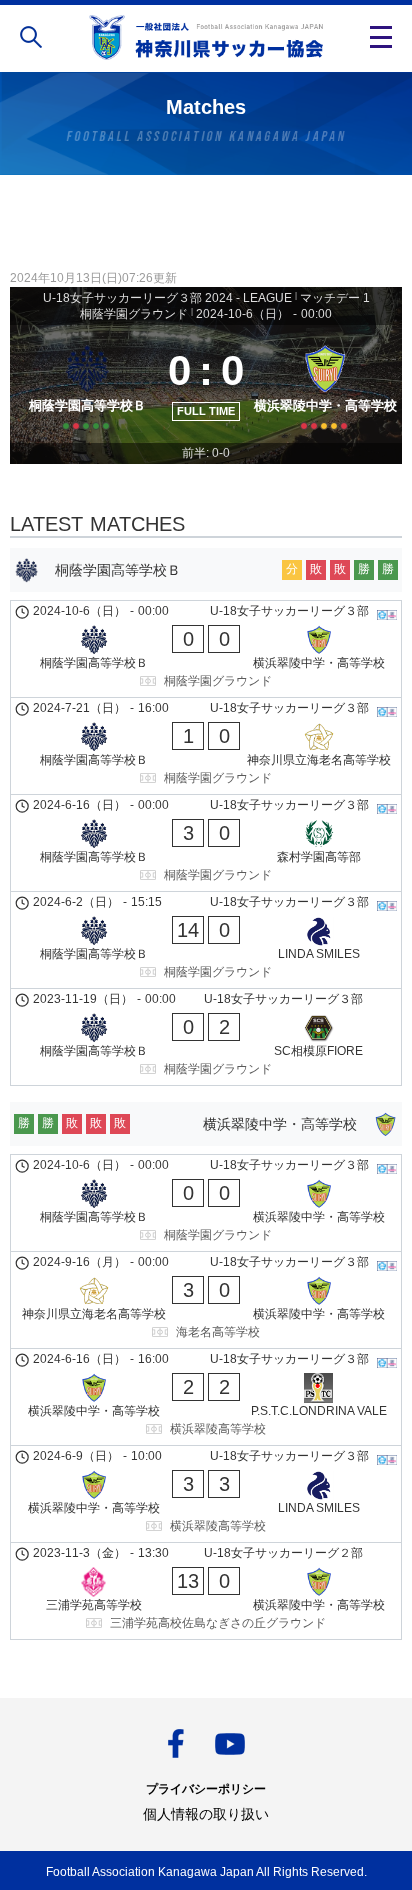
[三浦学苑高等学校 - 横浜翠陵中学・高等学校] (206, 1591)
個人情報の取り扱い (206, 1814)
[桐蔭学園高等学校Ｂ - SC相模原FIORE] (206, 1037)
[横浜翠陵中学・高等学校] (325, 384)
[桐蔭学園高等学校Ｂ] (87, 384)
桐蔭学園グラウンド (134, 314)
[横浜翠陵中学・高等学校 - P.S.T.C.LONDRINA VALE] (206, 1397)
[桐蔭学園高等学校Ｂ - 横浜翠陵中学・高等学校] (206, 649)
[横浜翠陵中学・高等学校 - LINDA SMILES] (206, 1494)
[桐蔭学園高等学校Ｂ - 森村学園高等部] (206, 843)
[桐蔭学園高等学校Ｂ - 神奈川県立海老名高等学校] (206, 746)
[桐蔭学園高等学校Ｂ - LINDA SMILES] (206, 940)
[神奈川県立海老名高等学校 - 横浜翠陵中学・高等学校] (206, 1300)
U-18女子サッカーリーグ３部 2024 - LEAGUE (167, 298)
